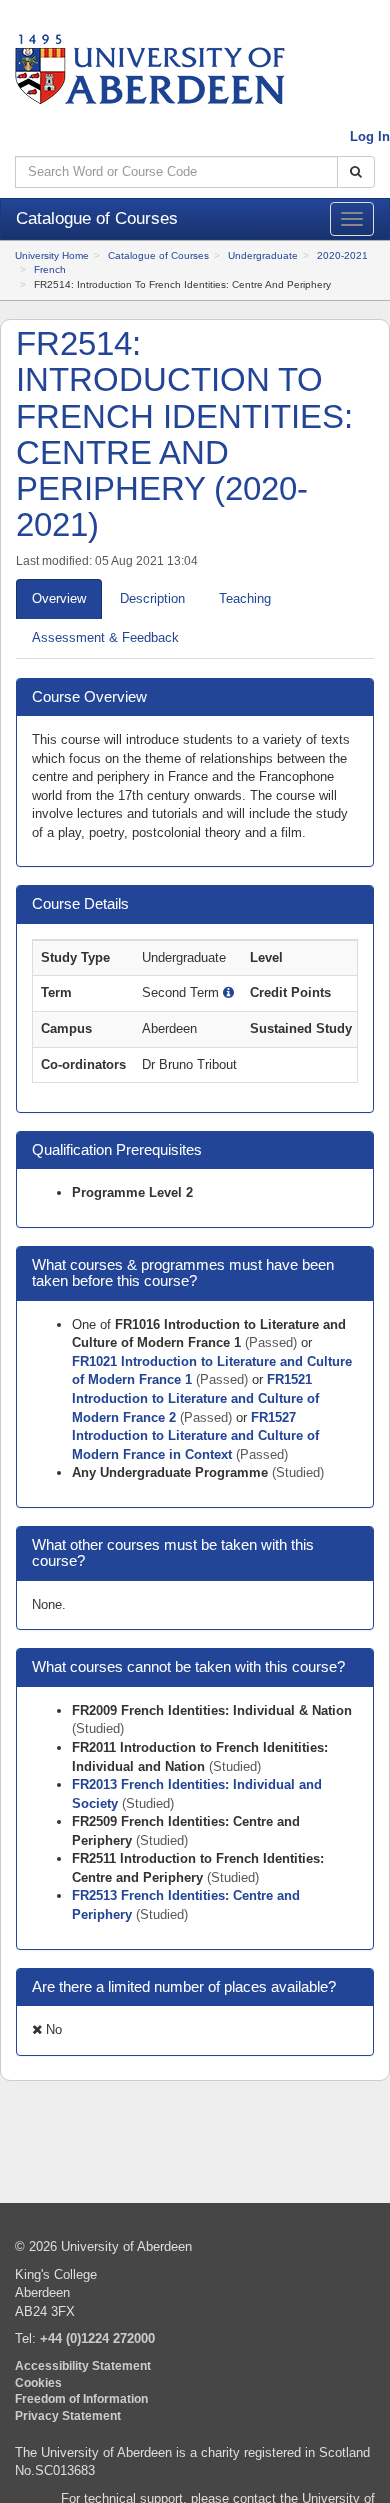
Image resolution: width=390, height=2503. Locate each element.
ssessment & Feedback (105, 637)
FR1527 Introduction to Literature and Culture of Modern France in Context (195, 1436)
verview (59, 598)
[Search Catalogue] (356, 172)
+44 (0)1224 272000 (97, 2338)
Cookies (38, 2382)
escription (152, 598)
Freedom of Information (81, 2398)
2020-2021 (342, 255)
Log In (370, 136)
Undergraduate (263, 255)
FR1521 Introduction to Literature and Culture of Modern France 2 (195, 1398)
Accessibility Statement (83, 2365)
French (50, 269)
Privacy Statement (68, 2415)
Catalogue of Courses (158, 255)
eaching (245, 598)
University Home (52, 255)
